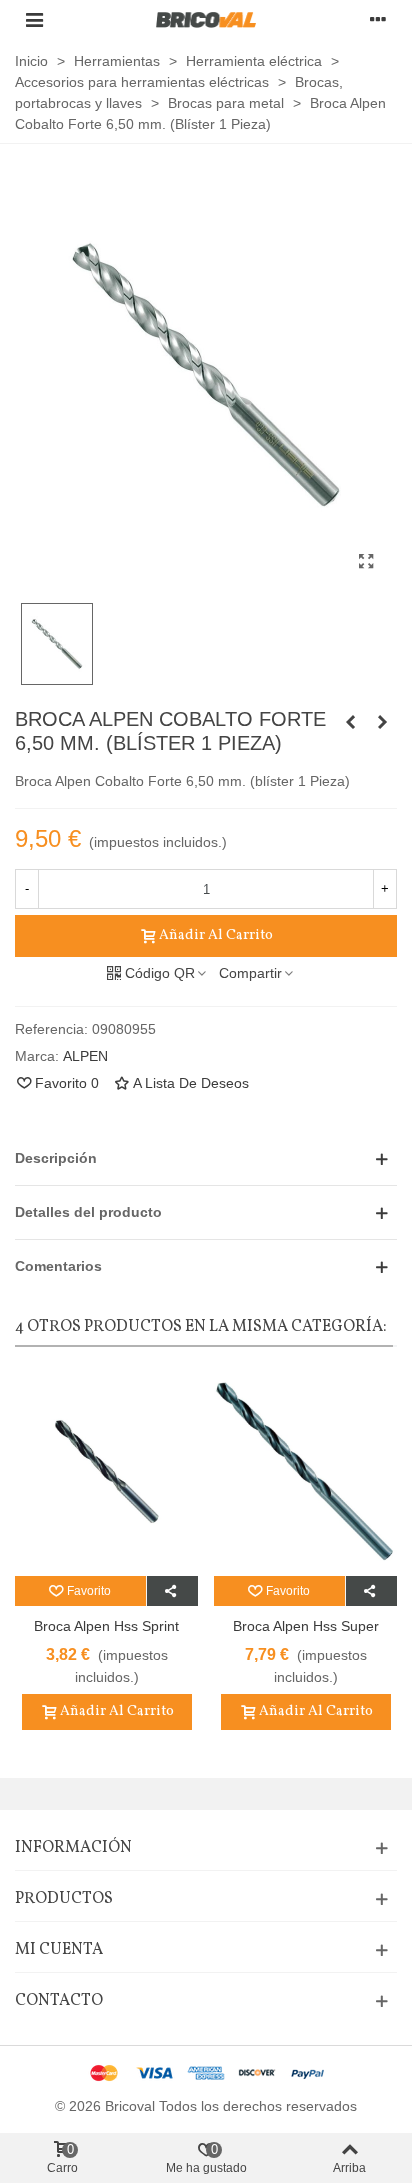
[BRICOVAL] (206, 19)
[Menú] (34, 19)
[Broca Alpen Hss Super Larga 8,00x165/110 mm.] (305, 1471)
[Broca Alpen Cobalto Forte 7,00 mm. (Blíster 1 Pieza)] (382, 722)
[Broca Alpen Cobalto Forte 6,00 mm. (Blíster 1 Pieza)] (350, 722)
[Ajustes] (378, 19)
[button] (206, 1158)
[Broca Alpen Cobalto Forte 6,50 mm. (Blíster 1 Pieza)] (366, 562)
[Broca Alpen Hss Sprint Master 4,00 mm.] (106, 1471)
